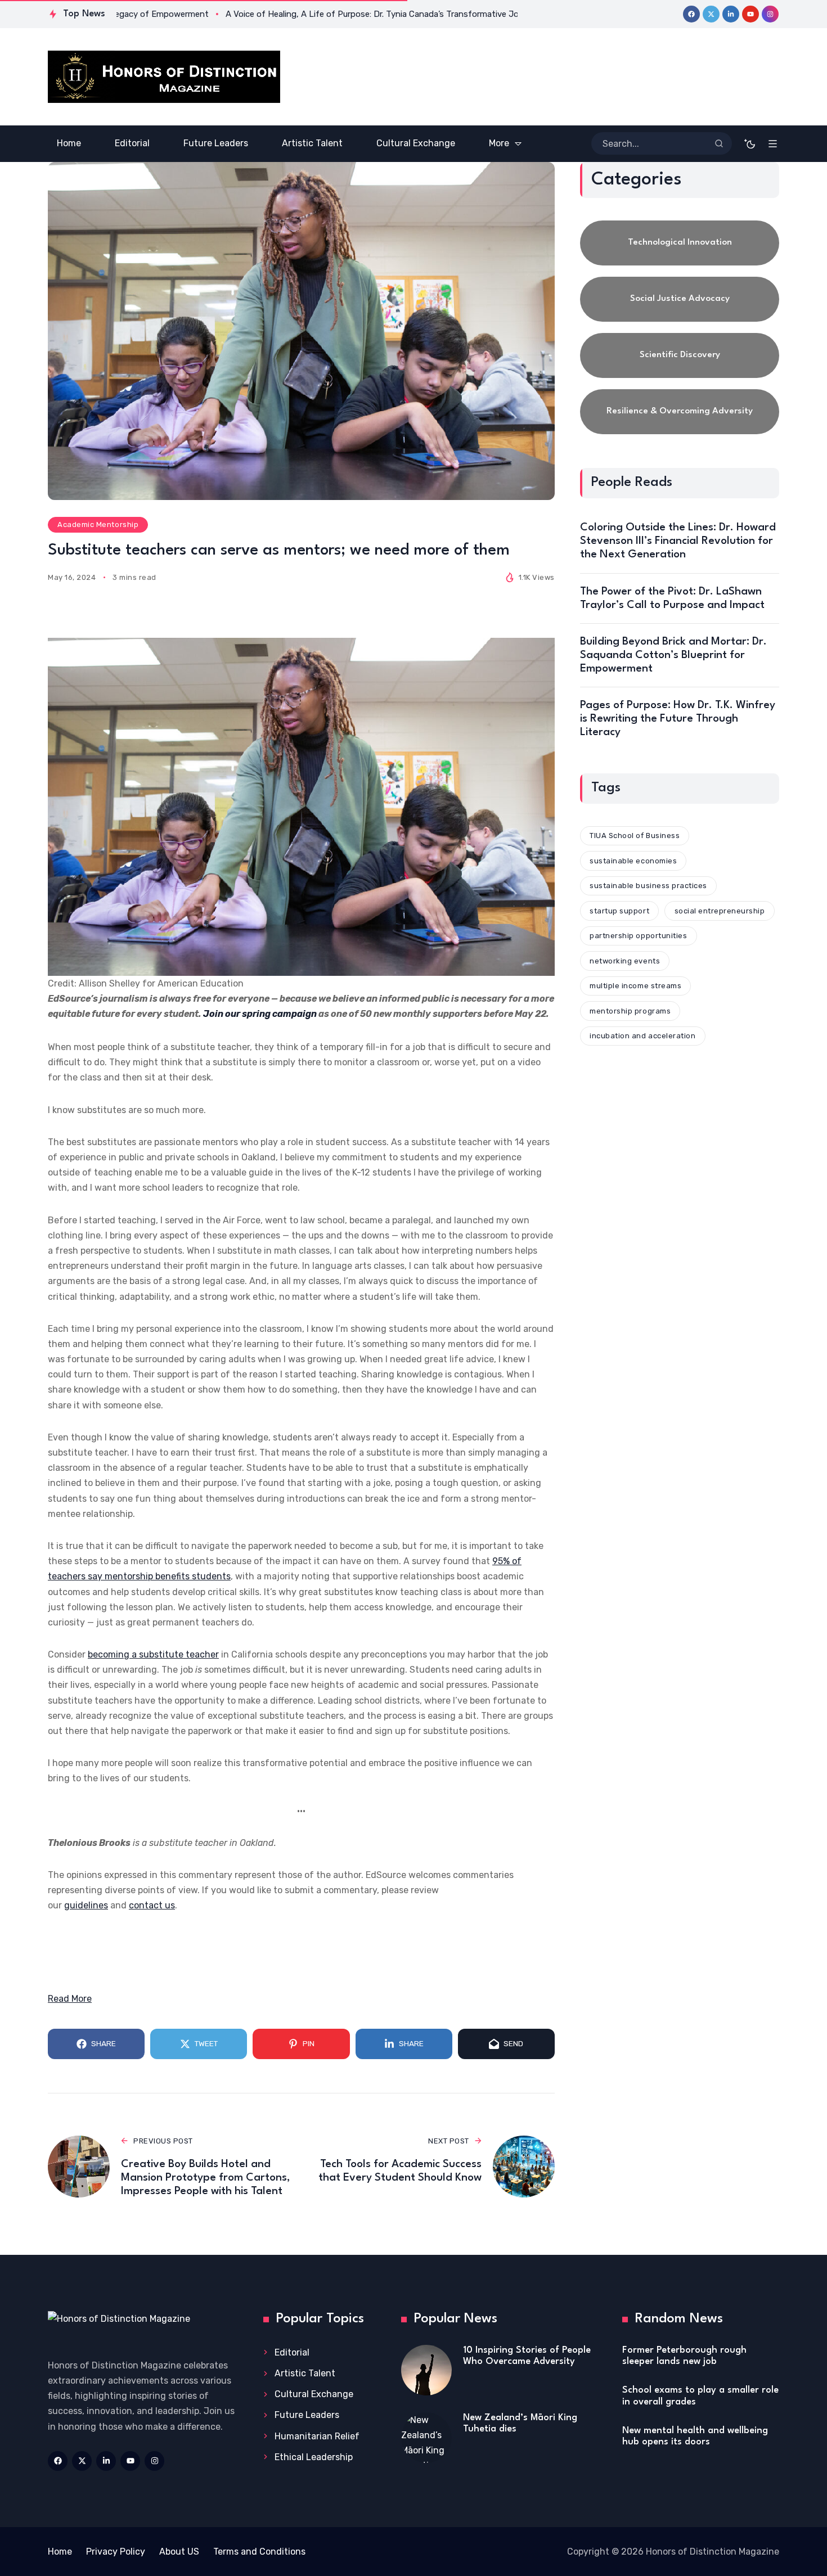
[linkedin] (731, 14)
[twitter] (711, 14)
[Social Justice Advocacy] (680, 299)
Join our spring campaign (260, 1014)
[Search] (719, 143)
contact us (152, 1905)
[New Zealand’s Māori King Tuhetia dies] (426, 2438)
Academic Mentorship (98, 524)
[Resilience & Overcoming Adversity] (680, 412)
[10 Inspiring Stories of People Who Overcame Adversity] (426, 2370)
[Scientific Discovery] (680, 355)
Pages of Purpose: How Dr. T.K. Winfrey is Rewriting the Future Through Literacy (678, 719)
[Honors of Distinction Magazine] (164, 77)
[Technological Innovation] (680, 243)
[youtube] (750, 14)
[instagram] (770, 14)
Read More (70, 1999)
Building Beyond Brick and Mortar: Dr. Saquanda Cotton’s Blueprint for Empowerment (673, 655)
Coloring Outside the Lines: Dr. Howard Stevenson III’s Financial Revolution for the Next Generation (678, 541)
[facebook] (691, 14)
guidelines (86, 1905)
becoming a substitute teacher (153, 1654)
